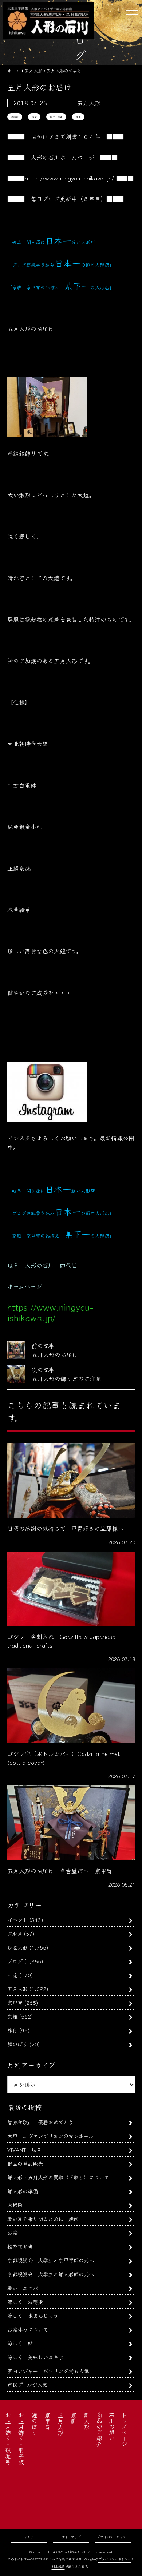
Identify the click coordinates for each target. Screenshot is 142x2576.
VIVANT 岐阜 (24, 2149)
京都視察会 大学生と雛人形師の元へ (51, 2274)
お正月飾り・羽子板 (21, 2438)
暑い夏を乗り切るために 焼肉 (43, 2219)
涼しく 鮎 (20, 2343)
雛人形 (87, 2421)
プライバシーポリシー (113, 2537)
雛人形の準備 (23, 2191)
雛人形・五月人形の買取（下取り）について (58, 2177)
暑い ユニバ (23, 2288)
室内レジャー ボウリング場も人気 (48, 2371)
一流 (12, 1975)
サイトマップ (71, 2537)
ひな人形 (17, 1947)
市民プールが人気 (27, 2384)
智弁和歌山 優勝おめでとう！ (43, 2122)
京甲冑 (15, 2002)
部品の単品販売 (25, 2163)
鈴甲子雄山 (56, 117)
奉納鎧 (15, 117)
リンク (29, 2537)
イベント (17, 1920)
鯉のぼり (17, 2044)
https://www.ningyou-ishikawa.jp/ (69, 178)
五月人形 (17, 1989)
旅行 (12, 2030)
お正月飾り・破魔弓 (8, 2438)
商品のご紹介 (99, 2429)
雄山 (78, 117)
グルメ (15, 1933)
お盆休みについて (28, 2329)
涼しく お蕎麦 (25, 2302)
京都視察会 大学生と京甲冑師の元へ (51, 2260)
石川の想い (112, 2426)
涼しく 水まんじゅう (33, 2315)
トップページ (124, 2429)
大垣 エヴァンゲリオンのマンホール (50, 2136)
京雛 (12, 2016)
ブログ (15, 1961)
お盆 (12, 2232)
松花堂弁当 (20, 2246)
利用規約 (58, 2566)
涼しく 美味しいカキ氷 (35, 2357)
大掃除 (15, 2205)
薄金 (34, 117)
